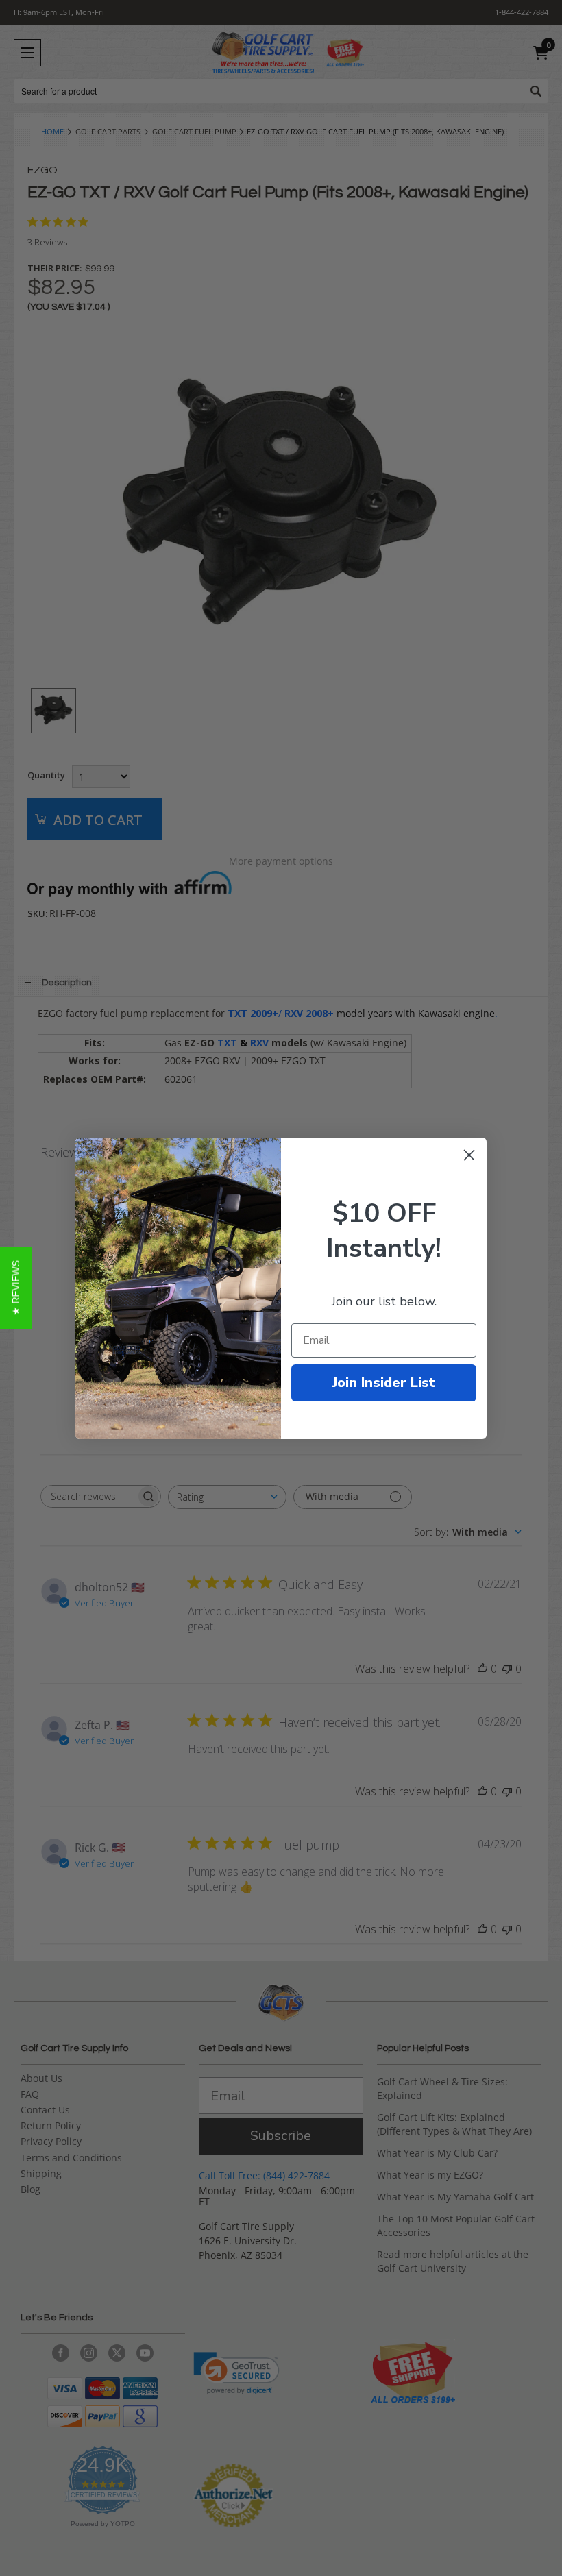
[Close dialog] (469, 1155)
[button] (16, 1288)
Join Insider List (384, 1383)
